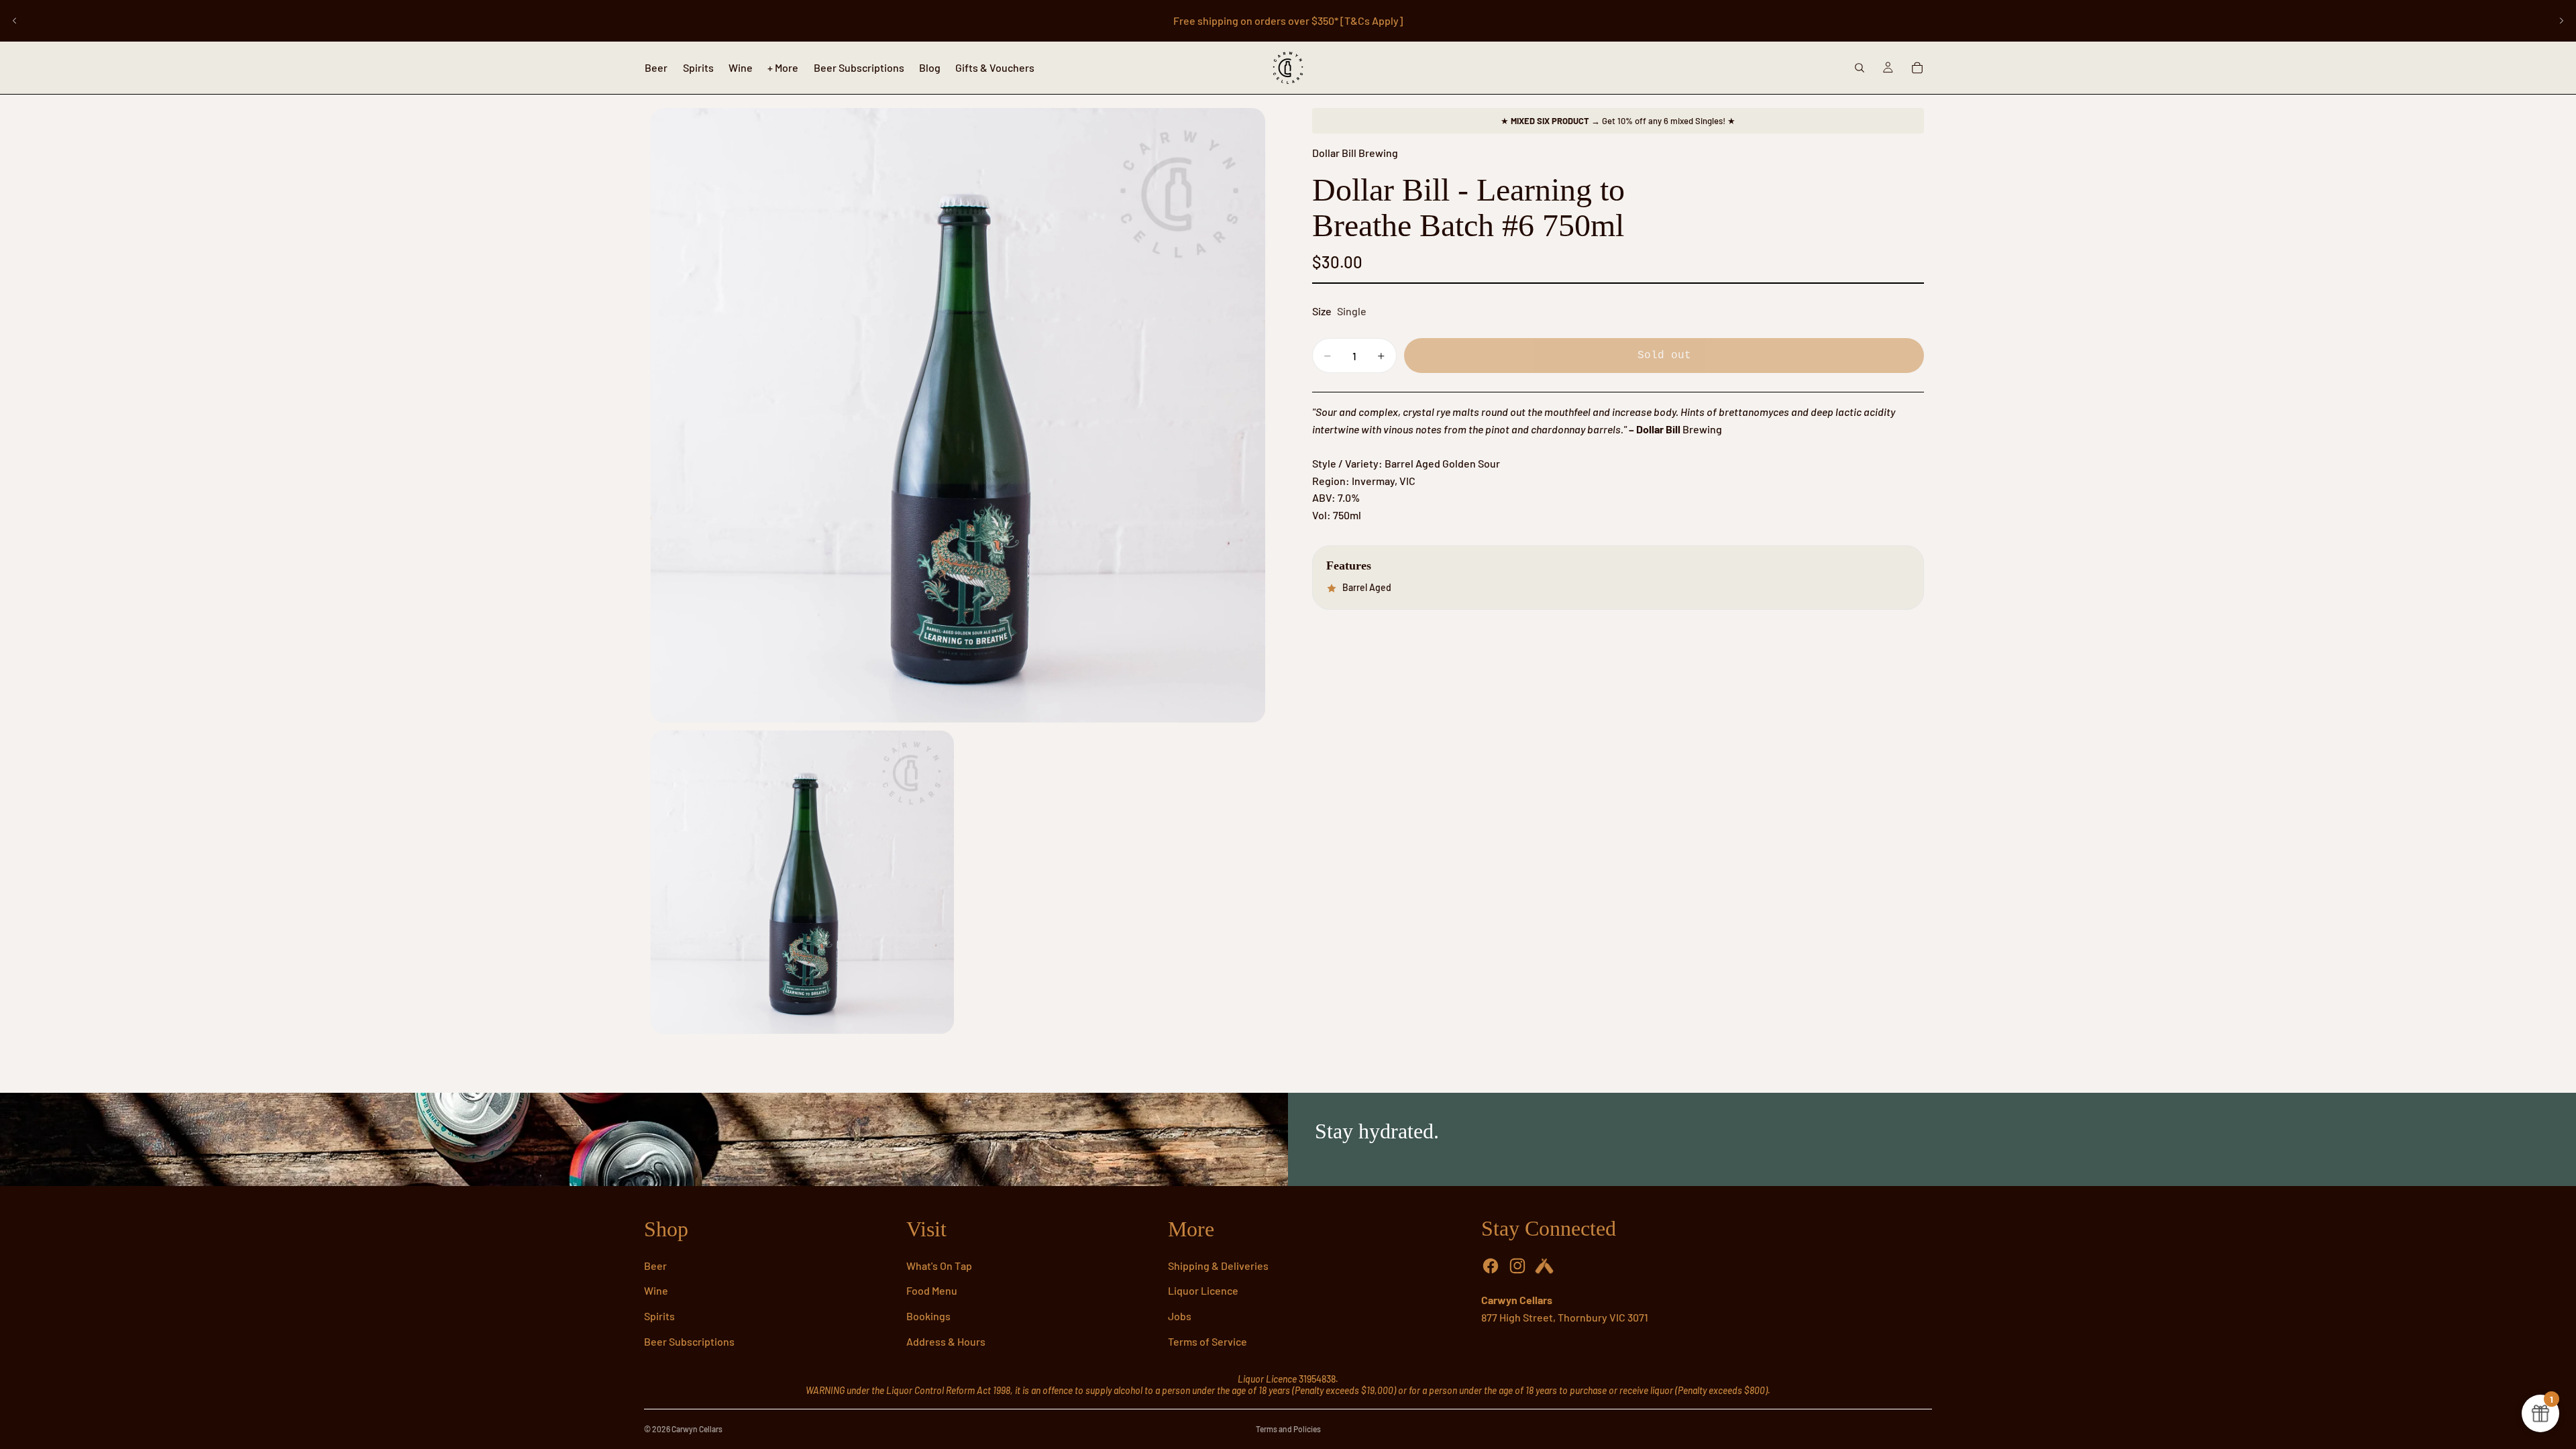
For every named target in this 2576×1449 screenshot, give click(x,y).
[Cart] (1917, 68)
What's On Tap (939, 1266)
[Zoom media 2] (802, 882)
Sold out (1664, 356)
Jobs (1180, 1316)
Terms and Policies (1288, 1429)
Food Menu (932, 1290)
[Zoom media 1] (958, 415)
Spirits (659, 1316)
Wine (656, 1290)
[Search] (1860, 68)
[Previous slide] (15, 21)
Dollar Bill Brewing (1355, 153)
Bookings (928, 1316)
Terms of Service (1207, 1341)
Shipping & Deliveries (1218, 1266)
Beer (655, 1266)
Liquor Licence (1203, 1290)
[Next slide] (2561, 21)
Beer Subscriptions (689, 1341)
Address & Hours (946, 1341)
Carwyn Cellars (697, 1429)
